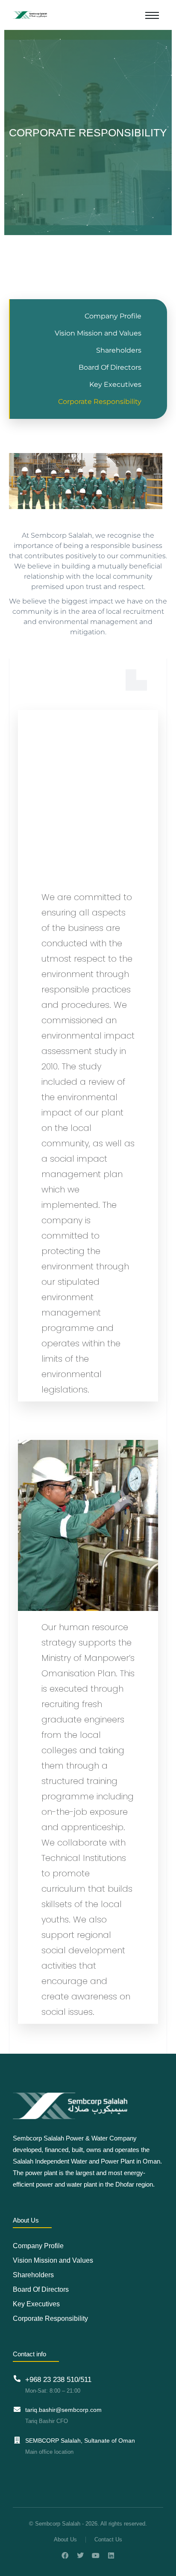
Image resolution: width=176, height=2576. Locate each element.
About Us (65, 2539)
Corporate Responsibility (100, 402)
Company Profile (113, 316)
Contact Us (108, 2539)
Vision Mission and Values (98, 333)
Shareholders (119, 350)
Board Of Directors (110, 367)
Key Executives (115, 384)
